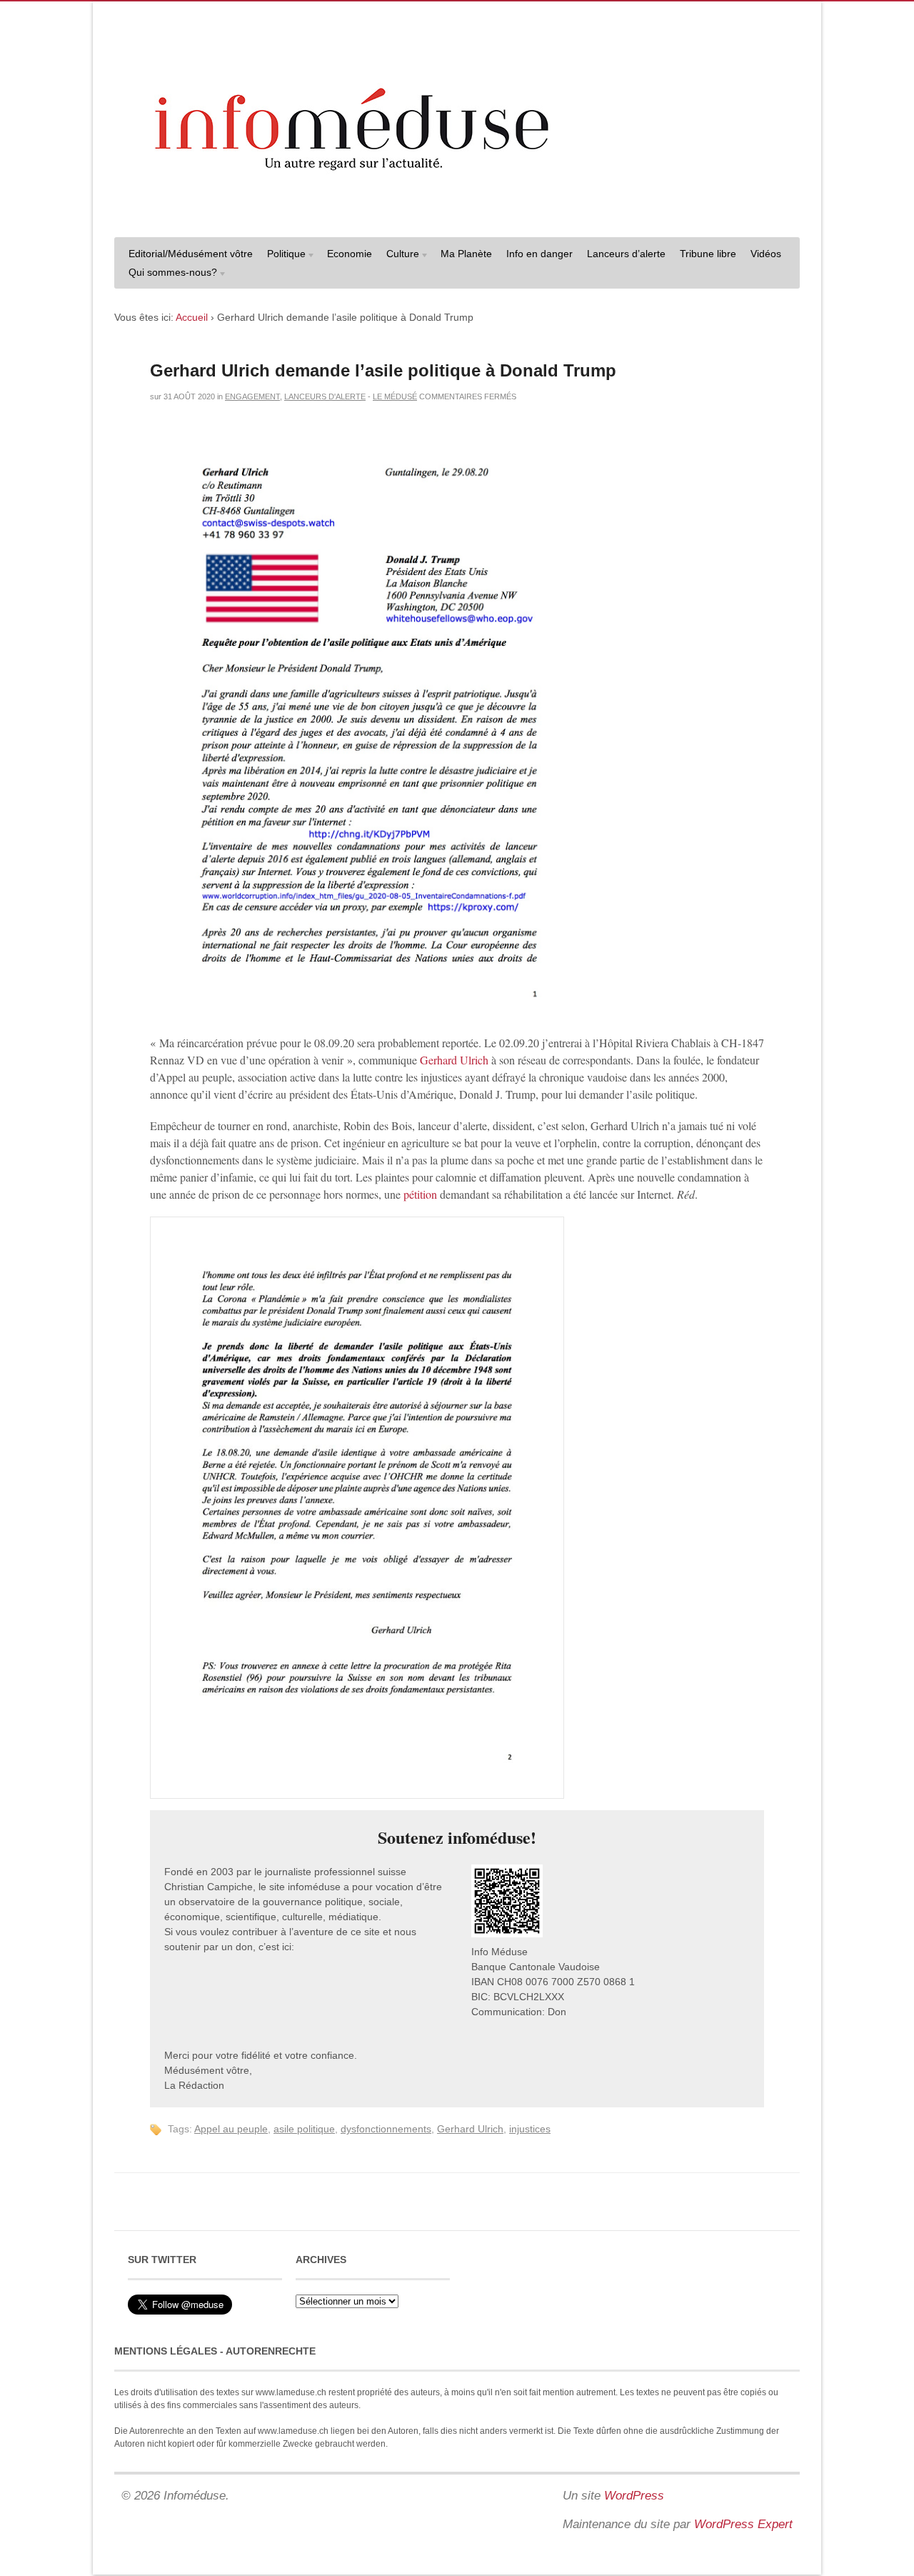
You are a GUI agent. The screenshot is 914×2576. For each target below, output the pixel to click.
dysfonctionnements (386, 2129)
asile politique (304, 2129)
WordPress (634, 2496)
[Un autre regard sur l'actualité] (457, 212)
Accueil (192, 317)
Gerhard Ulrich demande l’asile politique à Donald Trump (383, 370)
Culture (399, 255)
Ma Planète (466, 254)
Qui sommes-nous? (169, 274)
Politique (283, 255)
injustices (530, 2129)
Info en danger (539, 254)
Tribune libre (708, 254)
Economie (350, 254)
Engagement (252, 396)
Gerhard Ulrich (454, 1060)
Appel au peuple (231, 2129)
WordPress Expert (743, 2524)
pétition (420, 1194)
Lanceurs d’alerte (626, 254)
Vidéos (766, 254)
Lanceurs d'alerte (325, 396)
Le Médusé (395, 396)
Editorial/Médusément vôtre (191, 254)
